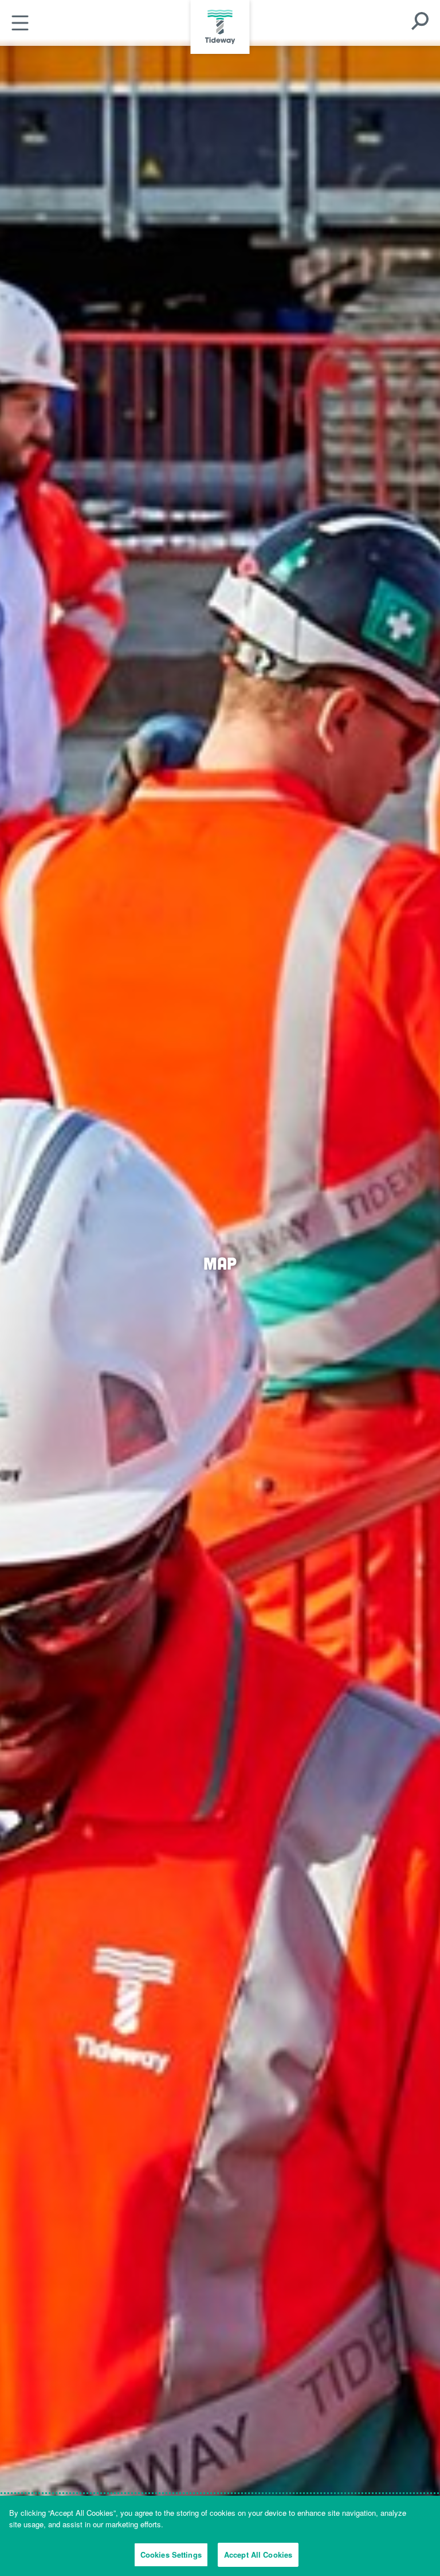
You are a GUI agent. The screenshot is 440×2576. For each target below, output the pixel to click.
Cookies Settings (171, 2555)
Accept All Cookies (258, 2555)
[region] (220, 2536)
